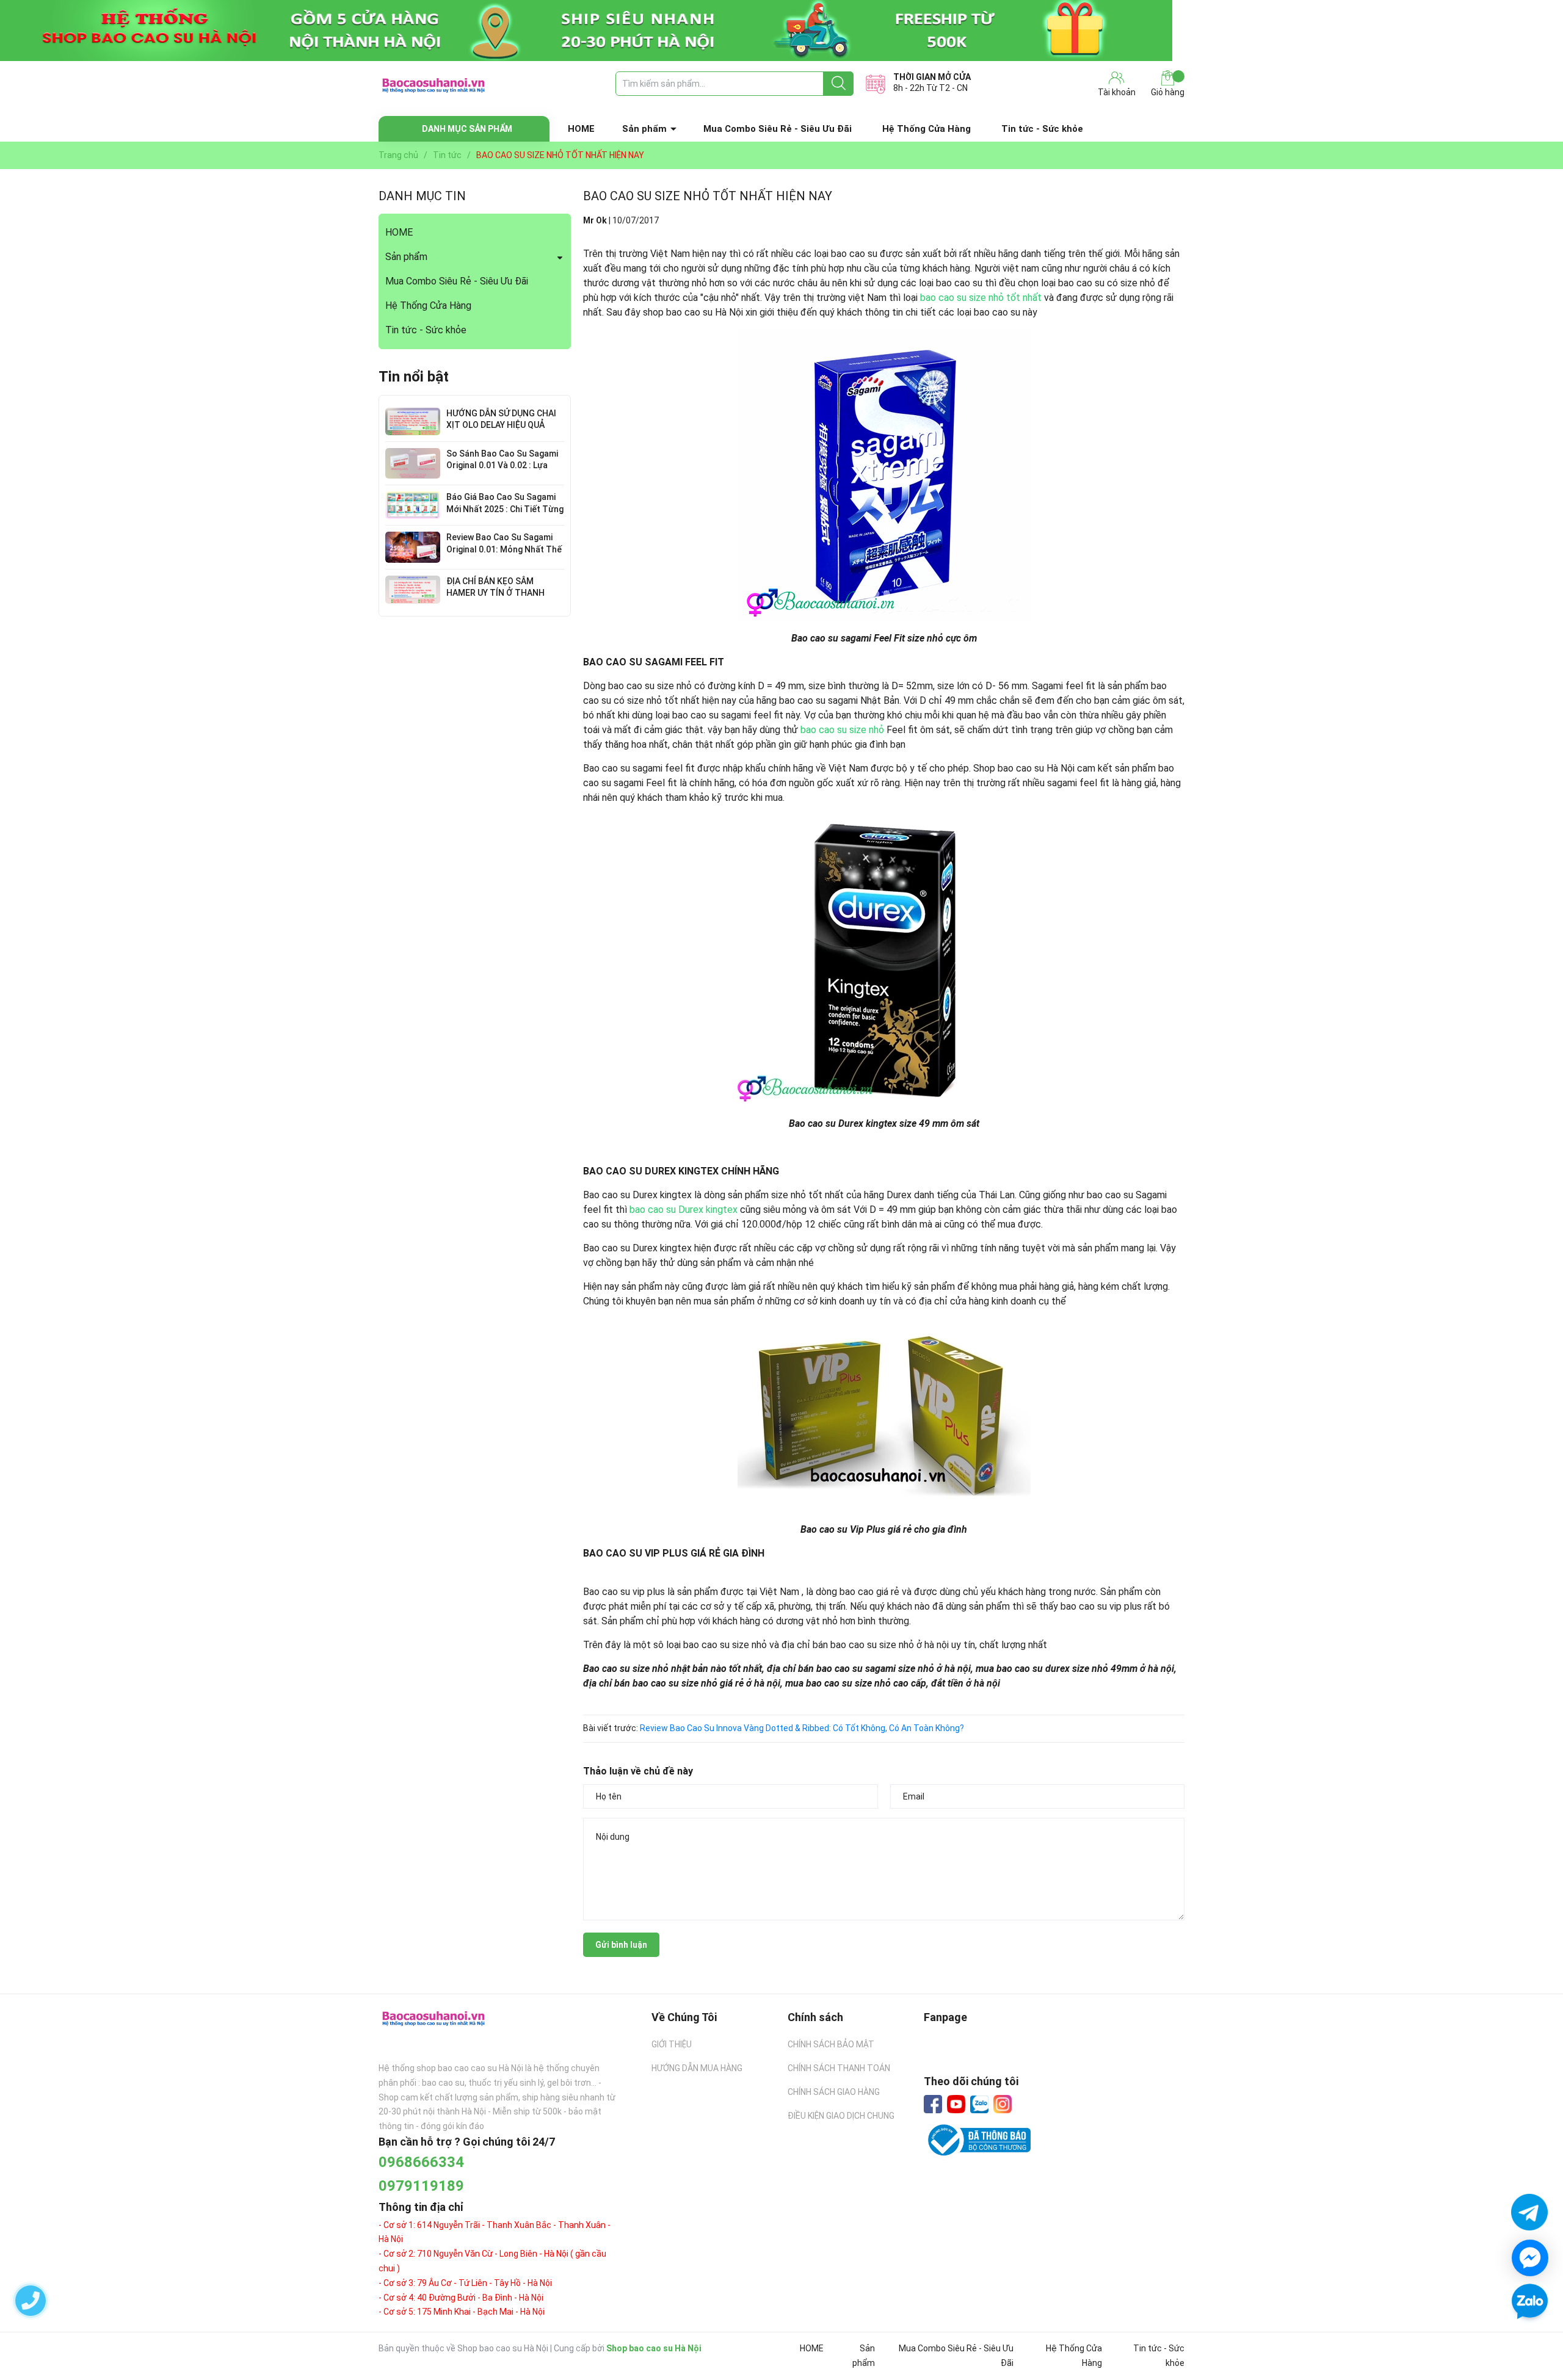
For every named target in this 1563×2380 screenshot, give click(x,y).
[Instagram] (1003, 2104)
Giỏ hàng (1168, 92)
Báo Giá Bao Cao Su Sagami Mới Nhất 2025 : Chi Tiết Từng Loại (505, 509)
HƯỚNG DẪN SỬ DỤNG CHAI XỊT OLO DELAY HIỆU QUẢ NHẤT (501, 425)
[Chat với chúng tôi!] (1530, 2258)
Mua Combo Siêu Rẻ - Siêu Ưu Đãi (778, 129)
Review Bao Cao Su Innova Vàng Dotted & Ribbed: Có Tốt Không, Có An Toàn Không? (802, 1728)
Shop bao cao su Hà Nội (654, 2348)
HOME (581, 129)
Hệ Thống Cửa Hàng (927, 129)
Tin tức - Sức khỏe (1042, 129)
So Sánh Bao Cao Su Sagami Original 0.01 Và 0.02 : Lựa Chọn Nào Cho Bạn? (502, 465)
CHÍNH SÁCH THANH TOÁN (839, 2068)
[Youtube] (956, 2104)
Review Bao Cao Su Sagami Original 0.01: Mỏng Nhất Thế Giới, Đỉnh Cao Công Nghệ (504, 549)
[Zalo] (979, 2105)
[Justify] (839, 84)
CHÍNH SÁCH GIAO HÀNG (834, 2092)
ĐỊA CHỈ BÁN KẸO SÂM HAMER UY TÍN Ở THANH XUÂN (495, 593)
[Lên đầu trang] (1529, 2337)
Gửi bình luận (621, 1945)
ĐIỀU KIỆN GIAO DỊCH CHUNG (841, 2116)
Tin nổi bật (414, 377)
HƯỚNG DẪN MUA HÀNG (697, 2068)
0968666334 (421, 2162)
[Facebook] (933, 2104)
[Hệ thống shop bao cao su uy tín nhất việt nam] (781, 31)
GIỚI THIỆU (672, 2044)
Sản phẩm (644, 129)
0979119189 (421, 2186)
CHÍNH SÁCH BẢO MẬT (831, 2044)
